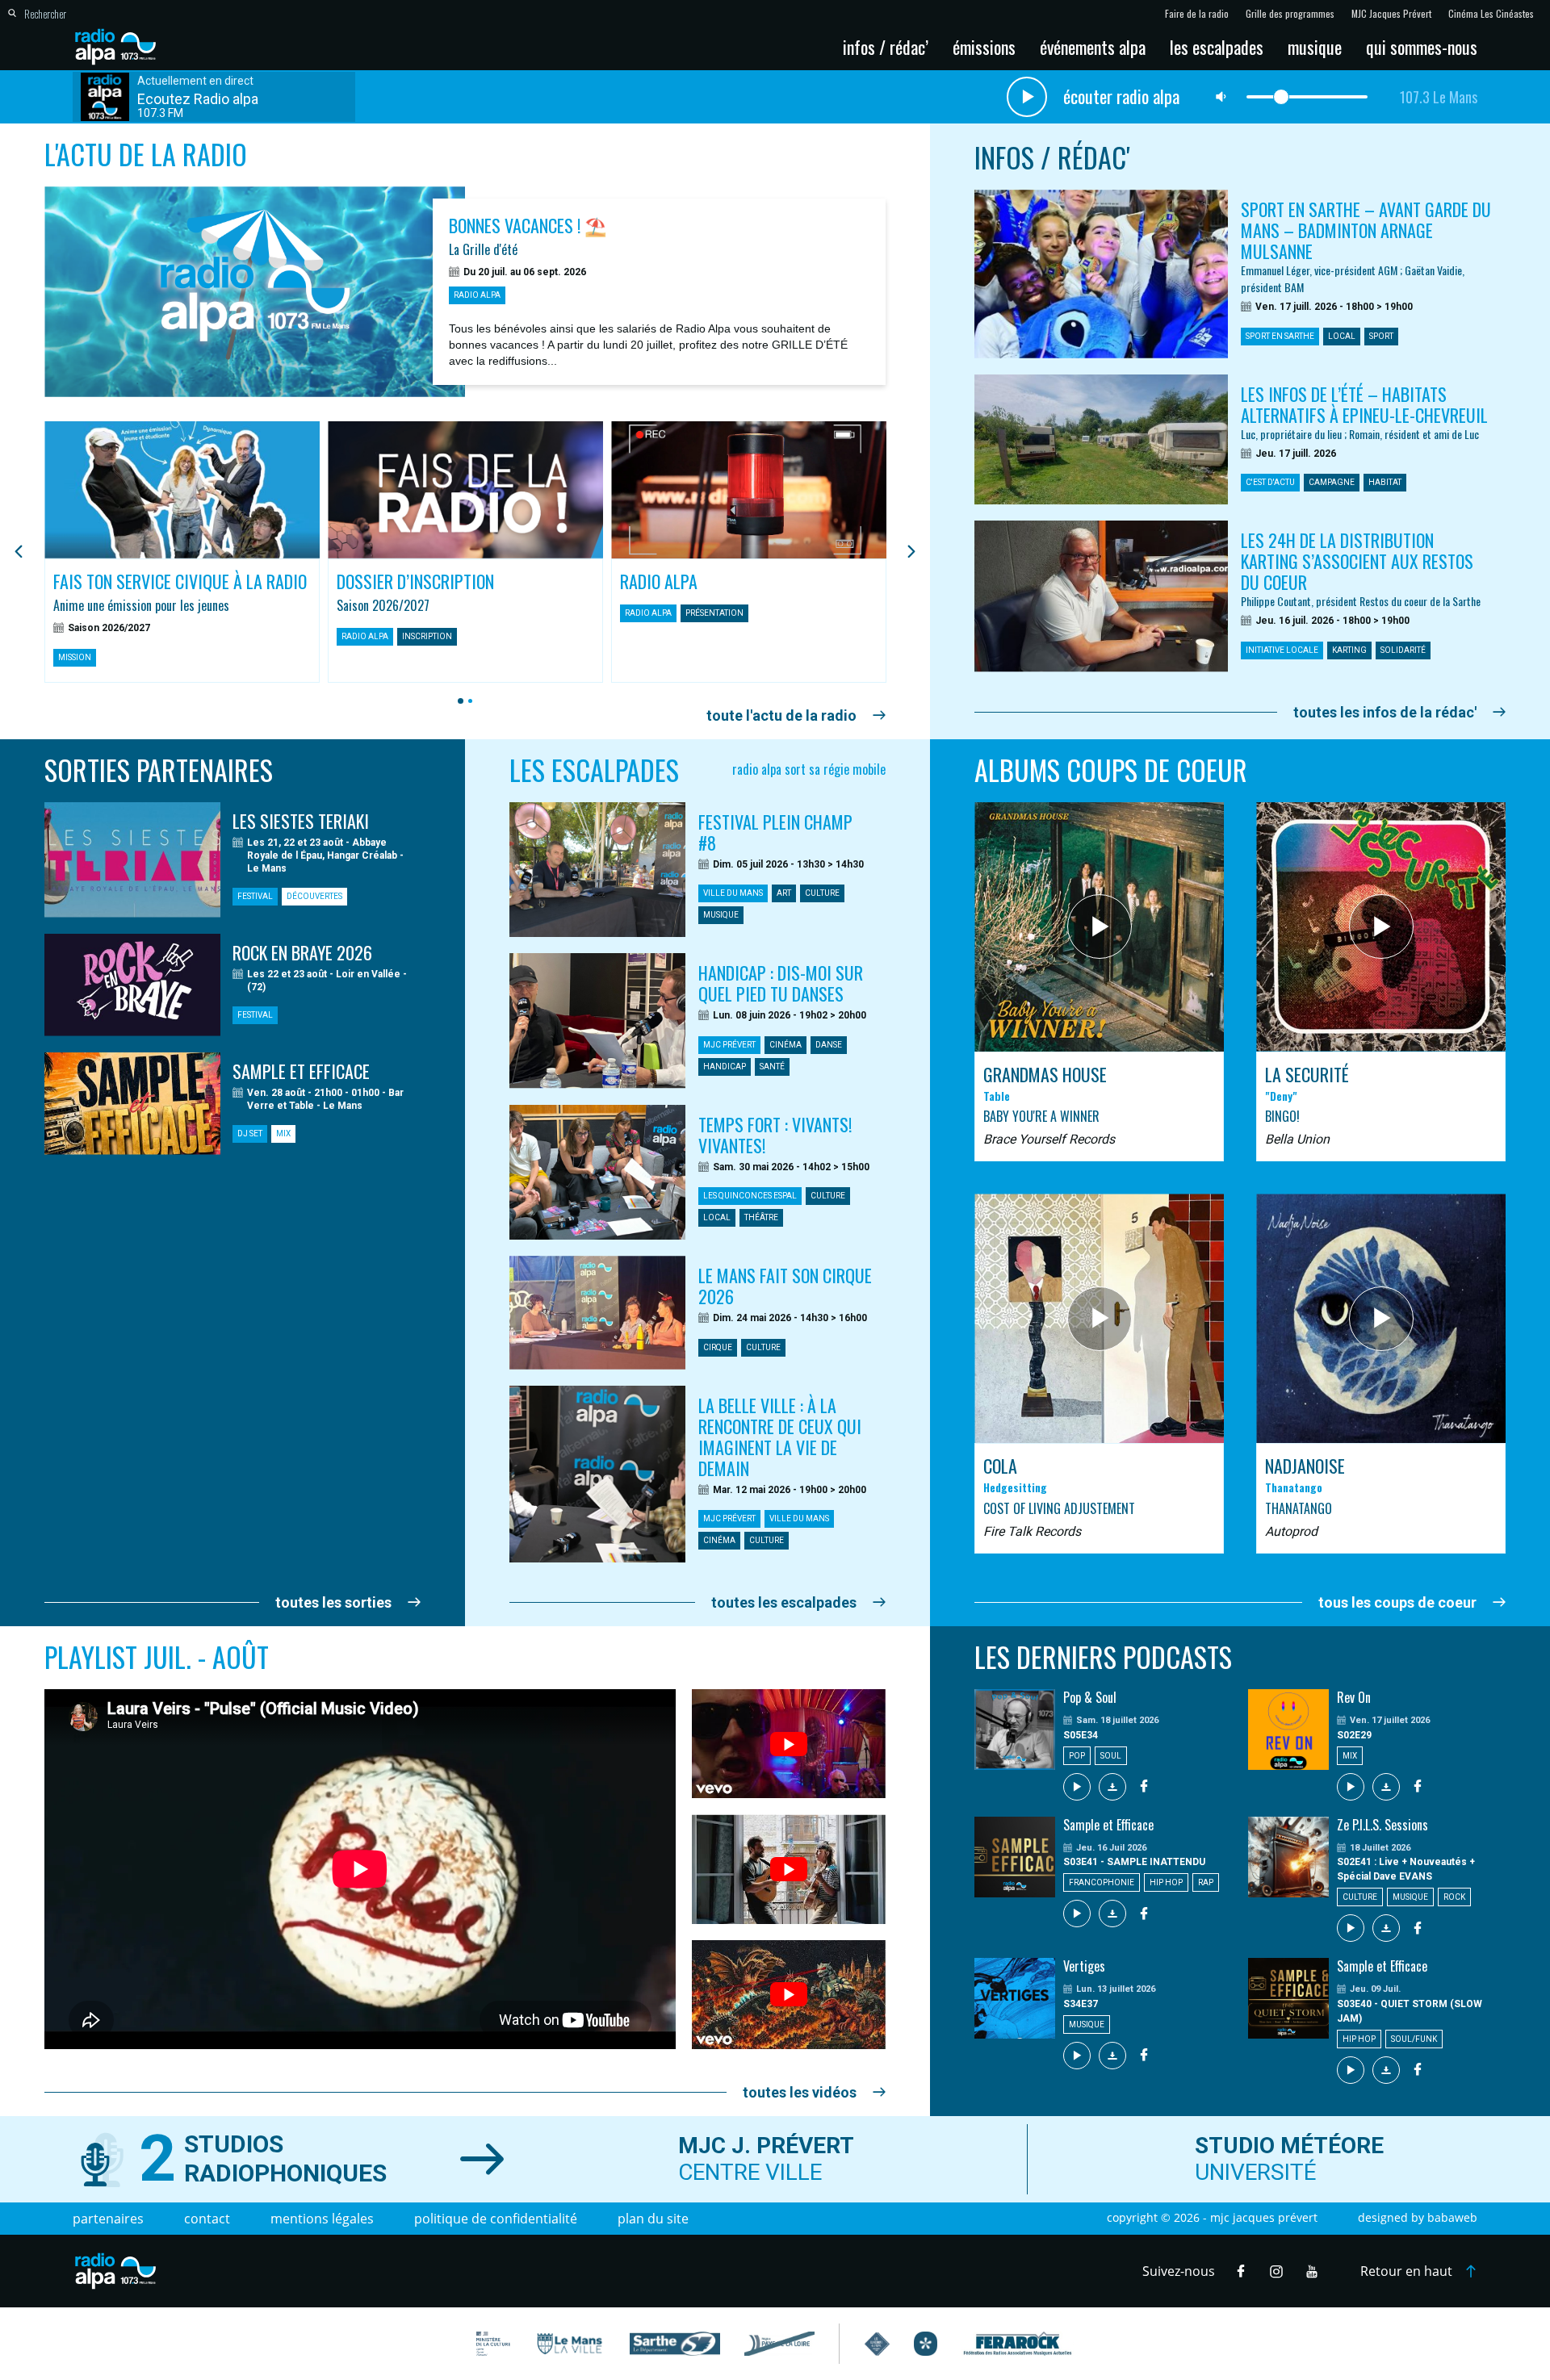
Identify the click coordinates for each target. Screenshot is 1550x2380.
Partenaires (108, 2219)
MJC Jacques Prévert (1391, 14)
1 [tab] (458, 701)
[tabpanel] (182, 552)
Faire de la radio (1197, 14)
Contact (207, 2219)
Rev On (1354, 1697)
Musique (1315, 47)
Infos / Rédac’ (886, 47)
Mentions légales (322, 2219)
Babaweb (1452, 2217)
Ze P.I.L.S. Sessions (1382, 1825)
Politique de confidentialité (496, 2219)
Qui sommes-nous (1422, 47)
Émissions (984, 47)
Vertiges (1084, 1966)
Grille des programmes (1290, 14)
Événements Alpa (1093, 47)
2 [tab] (468, 701)
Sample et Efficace (1108, 1825)
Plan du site (653, 2219)
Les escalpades (1217, 47)
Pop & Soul (1090, 1697)
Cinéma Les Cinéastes (1491, 14)
